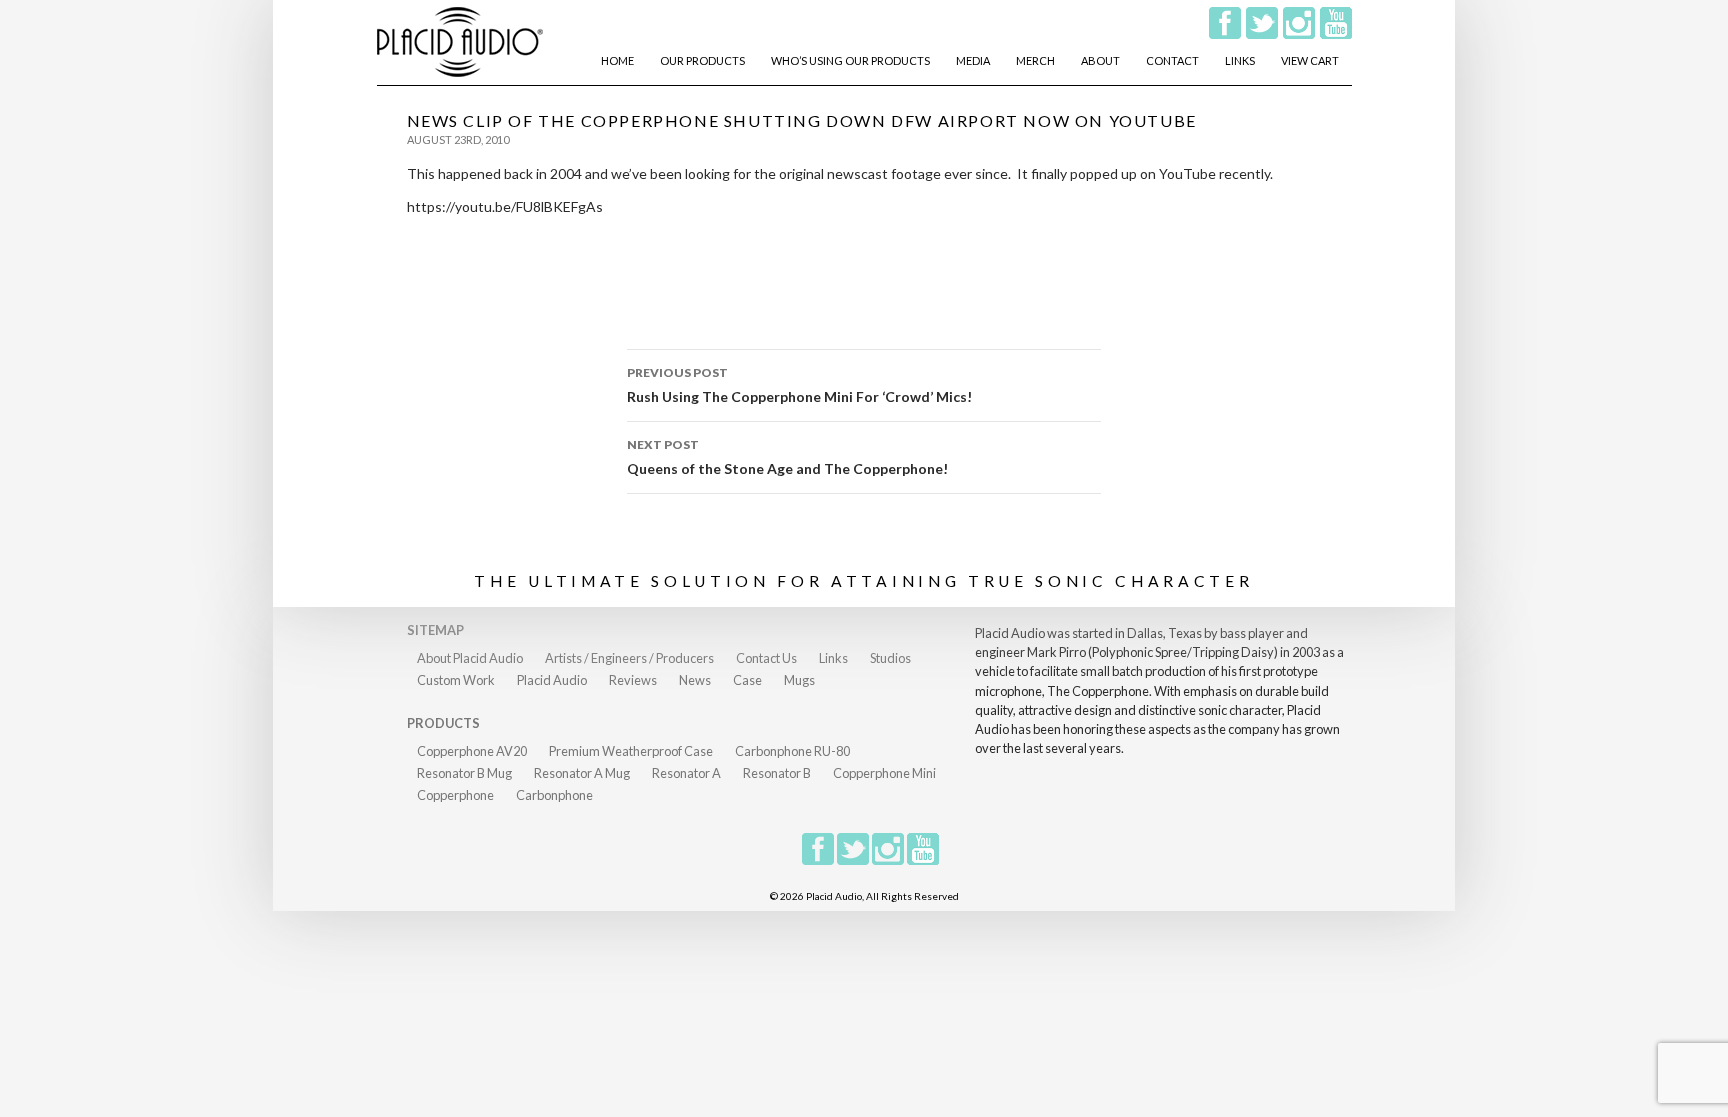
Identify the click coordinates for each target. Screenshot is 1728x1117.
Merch (1035, 60)
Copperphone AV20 (472, 751)
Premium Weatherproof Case (631, 751)
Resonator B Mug (464, 773)
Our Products (702, 60)
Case (747, 680)
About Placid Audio (470, 658)
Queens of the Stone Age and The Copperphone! (787, 457)
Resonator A (686, 773)
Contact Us (766, 658)
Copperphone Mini (884, 773)
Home (617, 60)
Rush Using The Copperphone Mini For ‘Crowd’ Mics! (799, 385)
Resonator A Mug (582, 773)
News (695, 680)
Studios (890, 658)
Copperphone (455, 795)
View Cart (1310, 60)
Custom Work (456, 680)
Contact (1172, 60)
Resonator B (777, 773)
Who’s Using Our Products (850, 60)
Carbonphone (554, 795)
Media (973, 60)
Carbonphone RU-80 (792, 751)
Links (1240, 60)
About (1100, 60)
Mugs (799, 680)
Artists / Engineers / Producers (629, 658)
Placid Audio (552, 680)
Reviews (633, 680)
